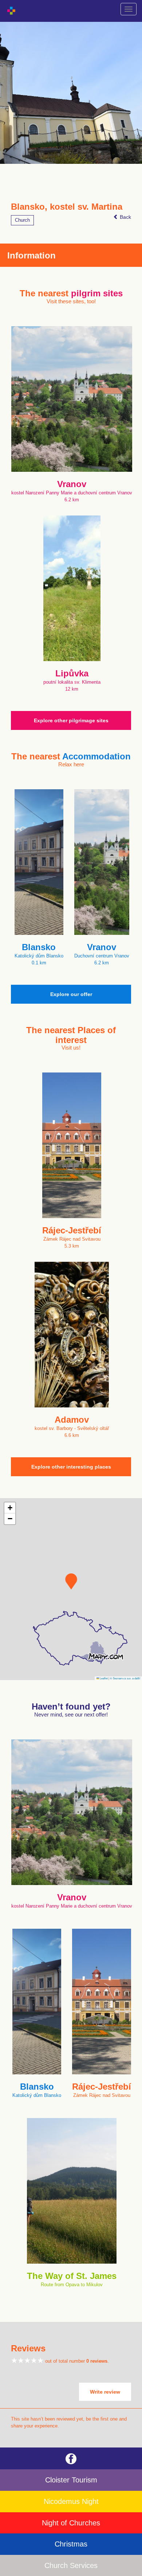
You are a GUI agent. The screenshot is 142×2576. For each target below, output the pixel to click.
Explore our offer (71, 994)
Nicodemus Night (71, 2501)
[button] (71, 1581)
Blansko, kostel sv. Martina (67, 207)
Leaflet (103, 1678)
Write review (105, 2392)
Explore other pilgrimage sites (71, 720)
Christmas (71, 2544)
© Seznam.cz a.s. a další (125, 1678)
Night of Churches (71, 2523)
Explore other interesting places (71, 1467)
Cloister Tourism (71, 2480)
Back (125, 217)
